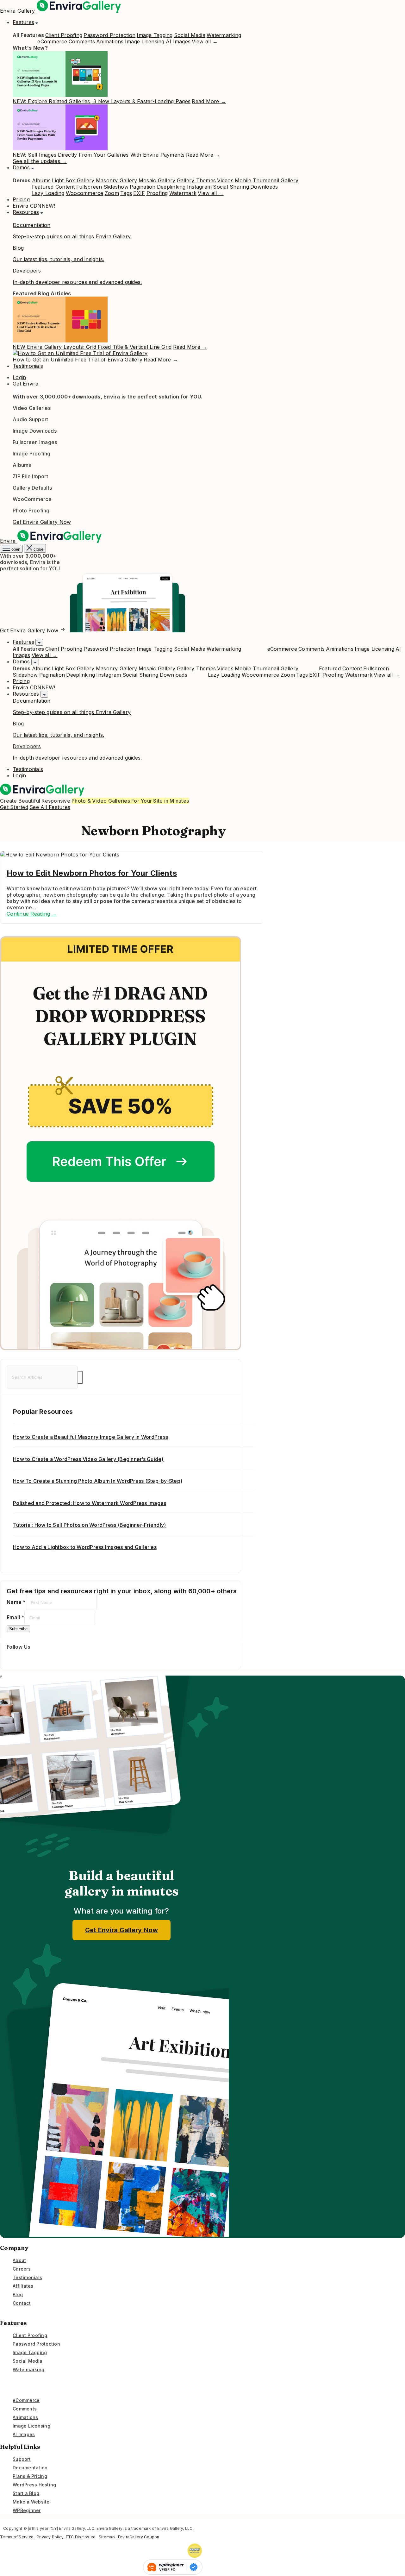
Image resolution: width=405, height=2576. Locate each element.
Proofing (157, 193)
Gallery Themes (196, 180)
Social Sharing (231, 187)
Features (23, 22)
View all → (205, 41)
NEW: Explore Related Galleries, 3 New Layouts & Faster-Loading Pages (102, 101)
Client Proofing (64, 35)
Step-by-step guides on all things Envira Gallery (72, 236)
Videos (225, 180)
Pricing (21, 199)
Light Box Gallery (73, 180)
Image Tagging (155, 35)
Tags (126, 193)
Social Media (190, 35)
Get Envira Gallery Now (42, 522)
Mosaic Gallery (157, 180)
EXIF (139, 193)
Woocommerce (85, 193)
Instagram (199, 187)
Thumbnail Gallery (276, 180)
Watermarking (224, 35)
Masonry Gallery (117, 180)
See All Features (50, 807)
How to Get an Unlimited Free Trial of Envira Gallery (78, 360)
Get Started (14, 807)
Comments (82, 41)
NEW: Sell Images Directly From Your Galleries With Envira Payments (99, 155)
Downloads (264, 187)
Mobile (243, 180)
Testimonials (28, 366)
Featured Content (53, 187)
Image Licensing (145, 41)
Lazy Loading (48, 193)
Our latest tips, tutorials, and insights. (58, 259)
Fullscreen (89, 187)
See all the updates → (40, 161)
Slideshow (116, 187)
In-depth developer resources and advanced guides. (77, 282)
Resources (26, 212)
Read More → (209, 101)
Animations (110, 41)
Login (19, 377)
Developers (27, 271)
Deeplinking (171, 187)
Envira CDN (27, 206)
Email (16, 1617)
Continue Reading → (32, 914)
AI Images (178, 41)
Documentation (31, 225)
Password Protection (109, 35)
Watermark (183, 193)
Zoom (112, 193)
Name (16, 1602)
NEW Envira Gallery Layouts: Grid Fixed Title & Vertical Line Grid (92, 347)
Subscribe (18, 1629)
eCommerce (52, 41)
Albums (41, 180)
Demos (21, 167)
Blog (18, 248)
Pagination (143, 187)
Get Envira (26, 384)
